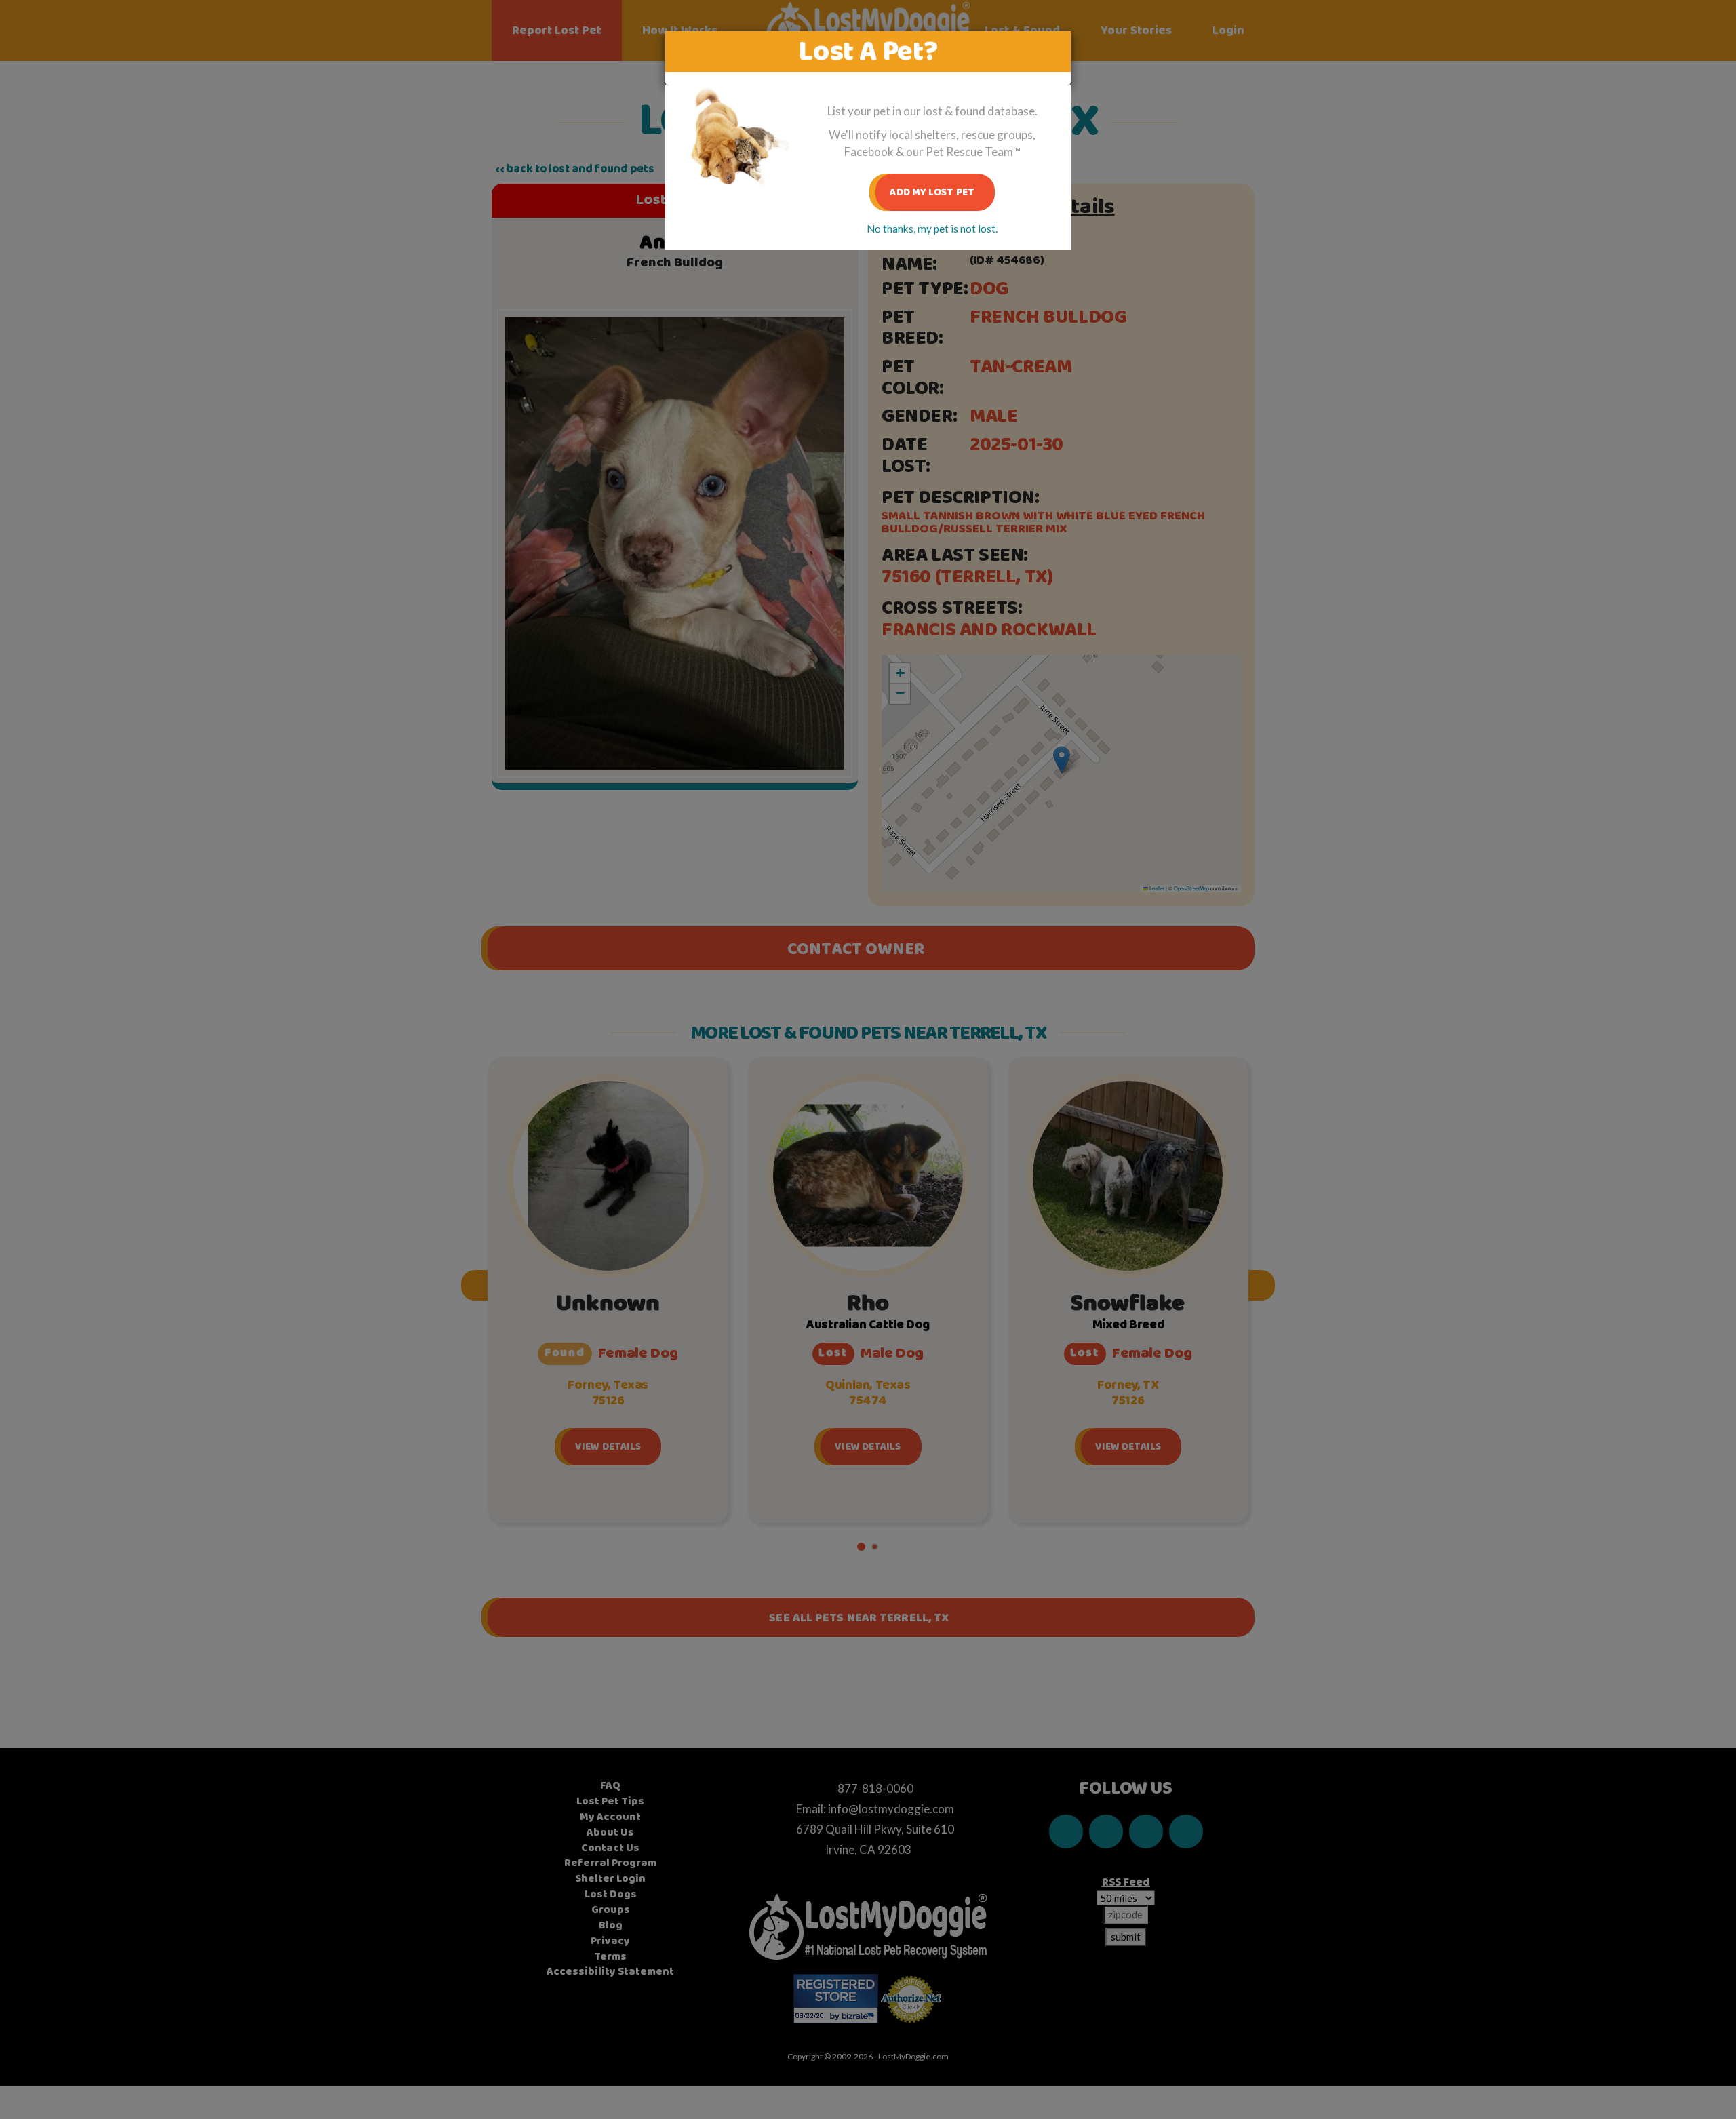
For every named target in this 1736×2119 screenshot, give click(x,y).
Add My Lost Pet (932, 192)
